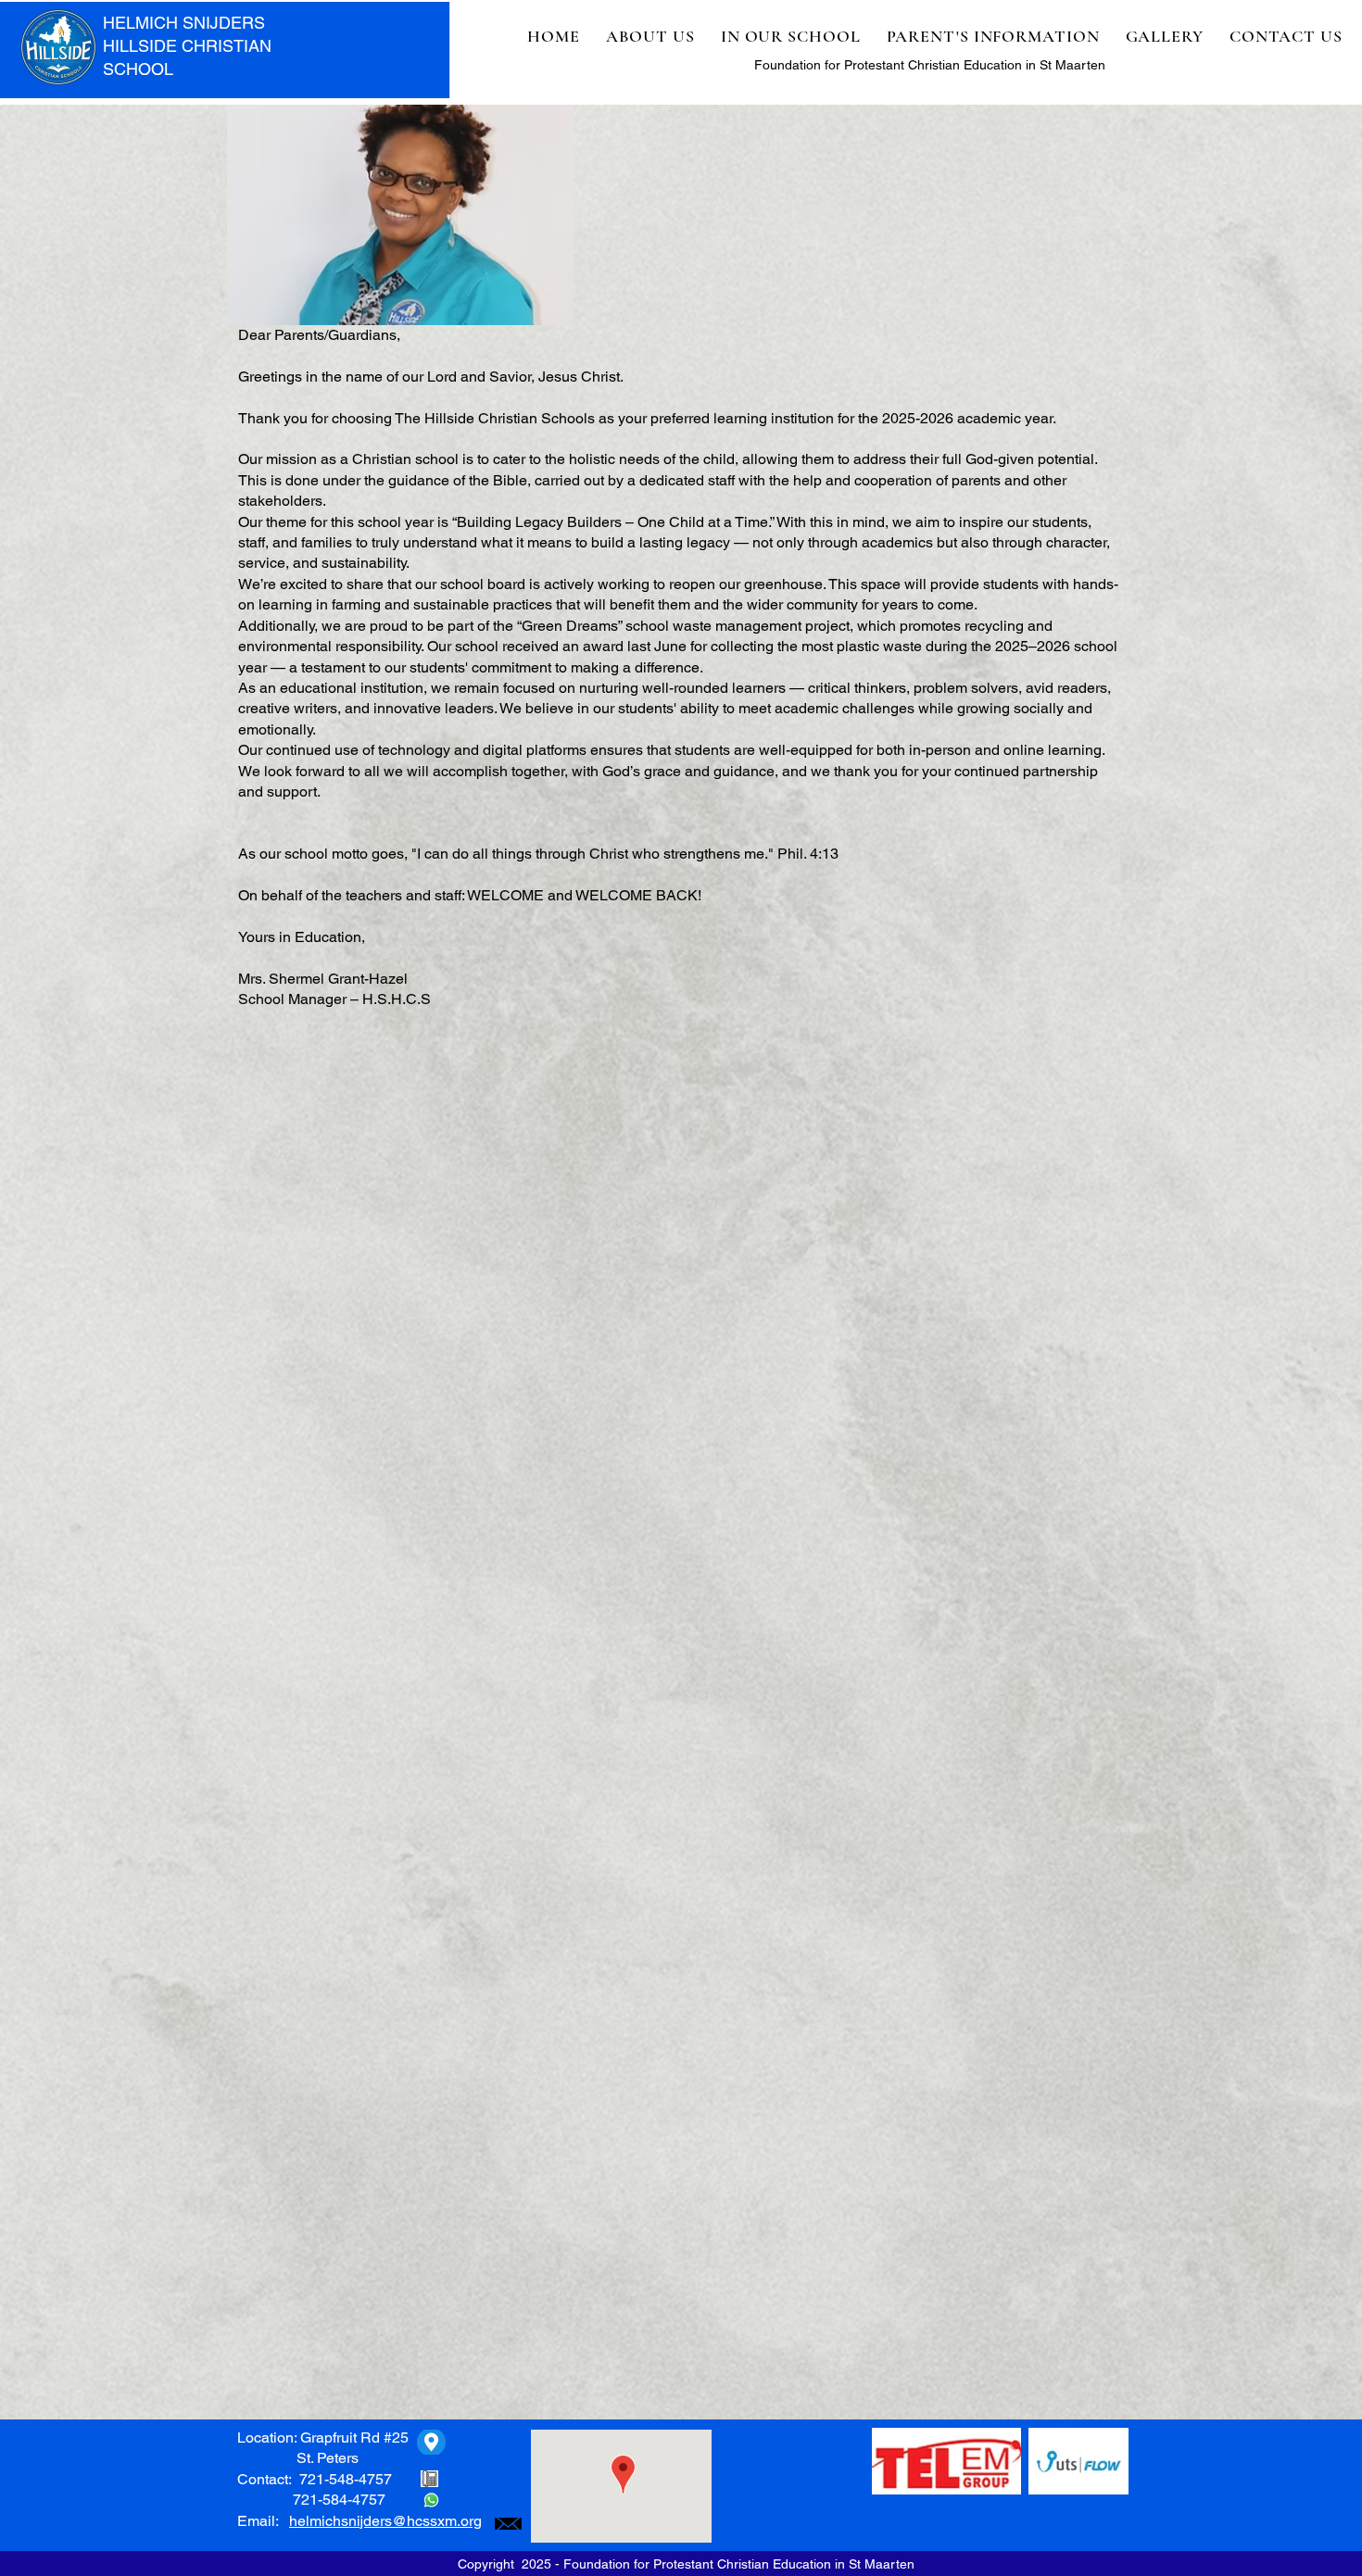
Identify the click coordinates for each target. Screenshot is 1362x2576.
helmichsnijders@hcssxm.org (385, 2521)
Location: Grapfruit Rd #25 (323, 2438)
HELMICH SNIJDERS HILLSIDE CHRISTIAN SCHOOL (187, 46)
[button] (650, 36)
